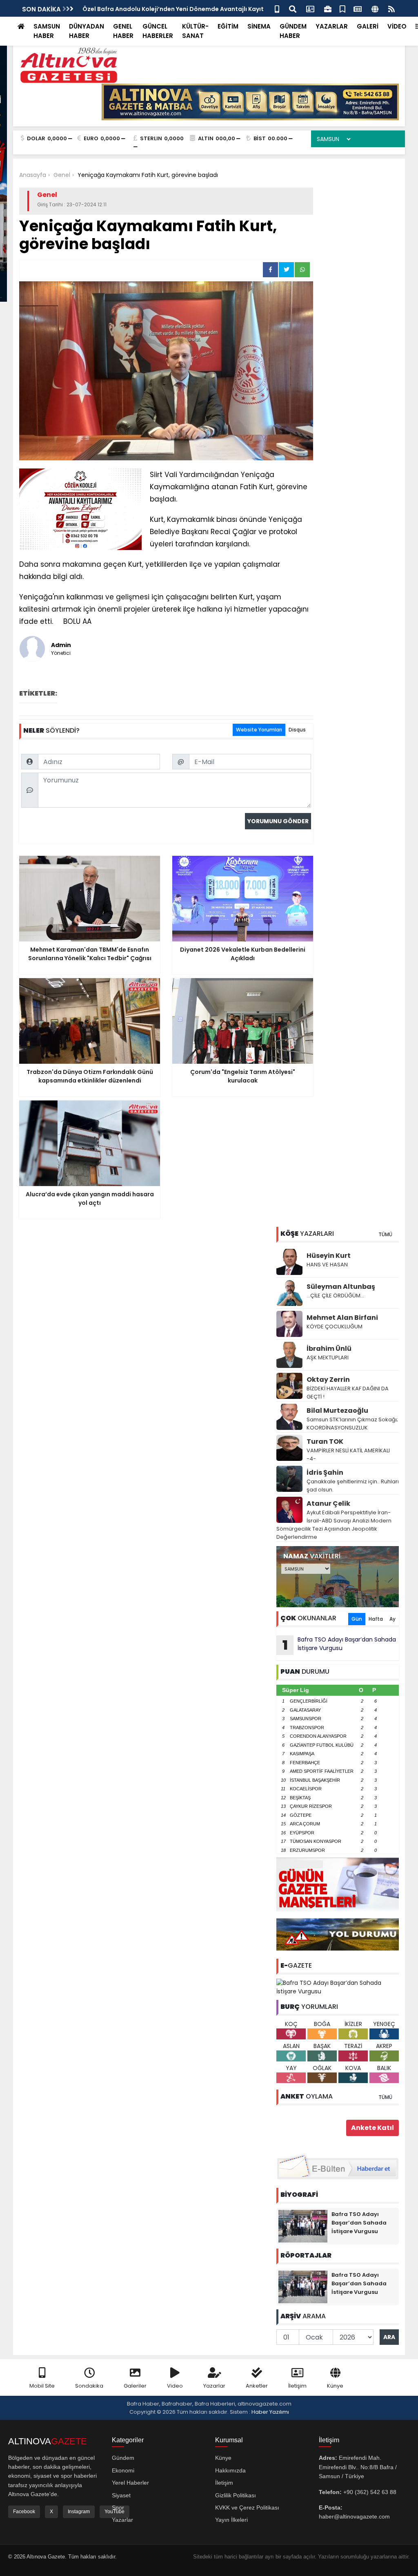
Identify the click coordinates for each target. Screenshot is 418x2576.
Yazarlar (214, 2386)
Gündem (123, 2458)
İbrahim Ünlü (329, 1349)
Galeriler (135, 2386)
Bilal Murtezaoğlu (337, 1411)
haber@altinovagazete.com (354, 2516)
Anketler (257, 2386)
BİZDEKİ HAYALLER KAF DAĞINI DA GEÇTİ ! (348, 1393)
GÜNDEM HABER (293, 31)
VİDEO (397, 26)
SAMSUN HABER (47, 31)
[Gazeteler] (358, 8)
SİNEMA (259, 26)
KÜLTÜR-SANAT (195, 31)
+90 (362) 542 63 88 (370, 2492)
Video (175, 2386)
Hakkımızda (230, 2470)
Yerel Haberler (130, 2483)
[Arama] (293, 8)
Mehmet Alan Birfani (342, 1318)
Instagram (79, 2512)
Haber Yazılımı (270, 2412)
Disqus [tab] (297, 730)
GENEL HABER (123, 31)
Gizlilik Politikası (236, 2495)
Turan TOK (325, 1442)
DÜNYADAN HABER (87, 31)
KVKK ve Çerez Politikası (247, 2508)
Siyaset (121, 2495)
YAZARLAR (332, 26)
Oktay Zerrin (328, 1380)
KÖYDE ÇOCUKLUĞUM (335, 1327)
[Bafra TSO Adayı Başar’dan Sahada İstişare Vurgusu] (338, 1987)
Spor (118, 2508)
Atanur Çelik (328, 1503)
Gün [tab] (357, 1619)
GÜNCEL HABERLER (158, 31)
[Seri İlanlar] (342, 8)
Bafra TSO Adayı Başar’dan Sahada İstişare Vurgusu (339, 1645)
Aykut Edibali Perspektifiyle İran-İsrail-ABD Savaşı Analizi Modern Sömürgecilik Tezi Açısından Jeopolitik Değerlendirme (334, 1525)
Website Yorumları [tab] (259, 730)
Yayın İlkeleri (231, 2520)
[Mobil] (277, 8)
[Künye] (375, 8)
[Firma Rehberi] (328, 8)
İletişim (297, 2386)
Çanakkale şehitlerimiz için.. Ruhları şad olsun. (353, 1486)
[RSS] (391, 8)
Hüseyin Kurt (329, 1256)
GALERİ (368, 26)
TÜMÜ (385, 1234)
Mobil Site (42, 2386)
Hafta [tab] (376, 1619)
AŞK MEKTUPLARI (328, 1358)
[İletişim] (310, 8)
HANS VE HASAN (327, 1265)
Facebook (24, 2512)
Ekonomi (123, 2470)
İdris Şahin (325, 1472)
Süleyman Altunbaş (341, 1287)
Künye (335, 2386)
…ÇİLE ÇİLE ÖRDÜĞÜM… (335, 1296)
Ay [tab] (392, 1619)
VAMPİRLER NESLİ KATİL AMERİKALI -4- (348, 1455)
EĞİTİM (228, 26)
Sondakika (89, 2386)
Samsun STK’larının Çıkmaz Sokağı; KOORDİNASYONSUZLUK (352, 1424)
